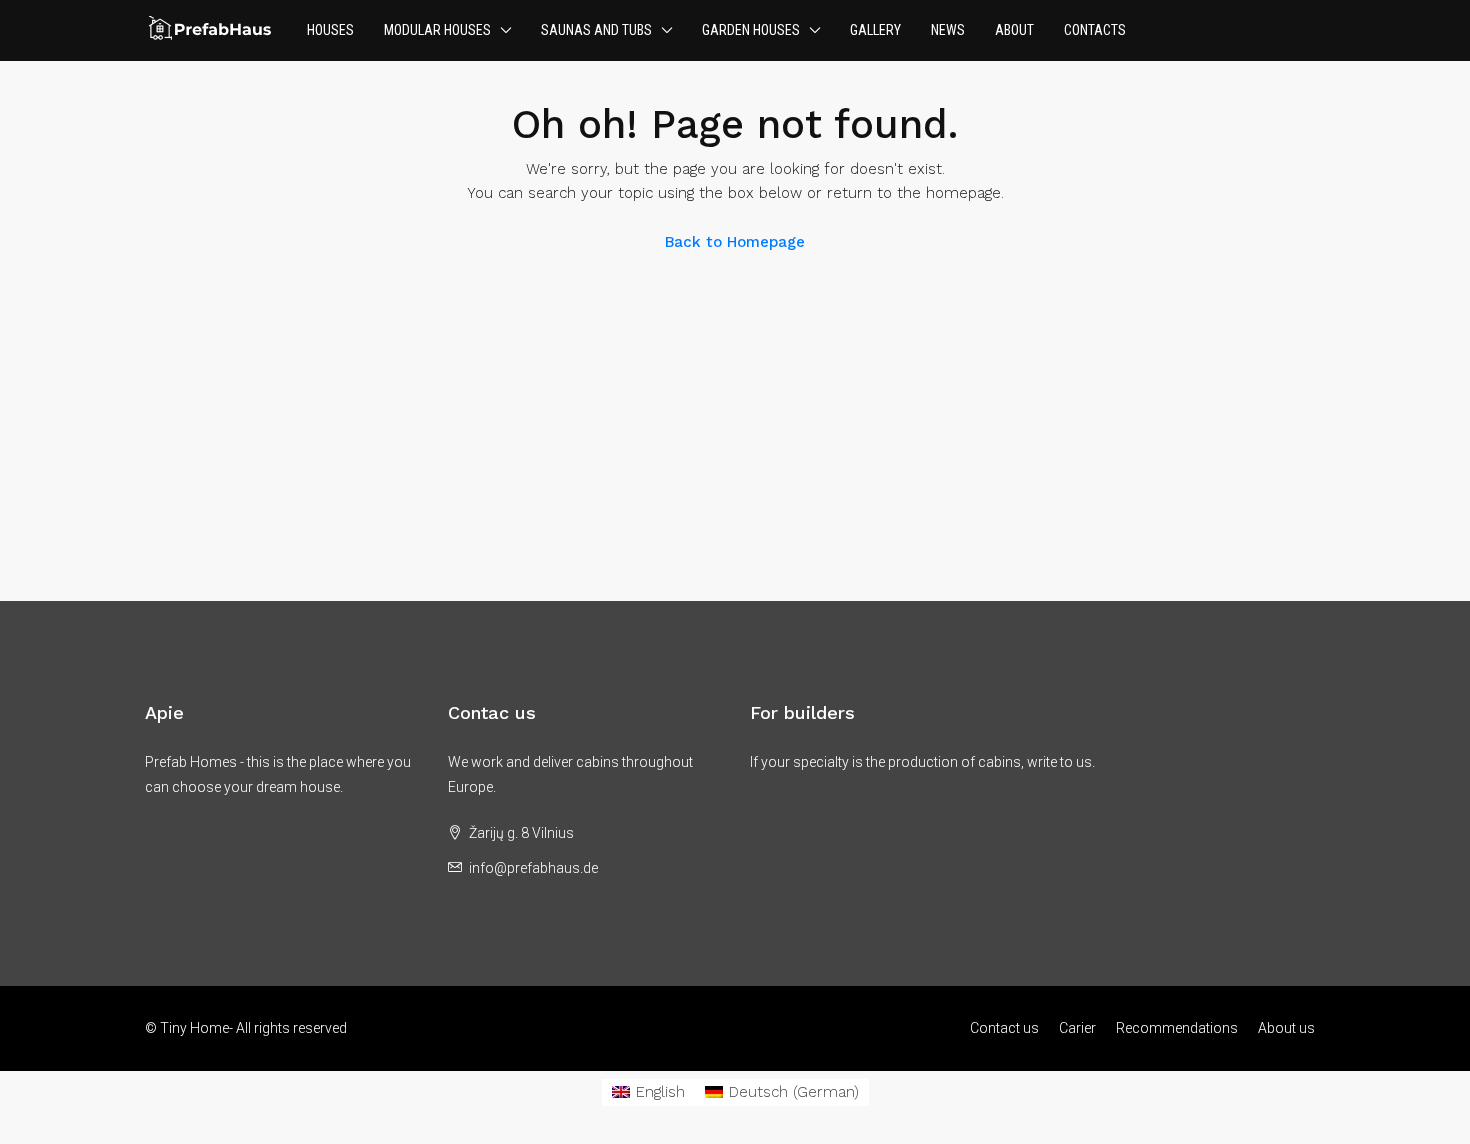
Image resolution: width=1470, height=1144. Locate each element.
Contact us (1004, 1028)
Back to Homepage (735, 242)
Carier (1077, 1028)
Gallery (875, 30)
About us (1286, 1028)
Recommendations (1177, 1028)
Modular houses (437, 30)
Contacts (1095, 30)
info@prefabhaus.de (533, 868)
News (948, 30)
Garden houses (751, 30)
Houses (330, 30)
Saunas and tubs (596, 30)
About (1014, 30)
